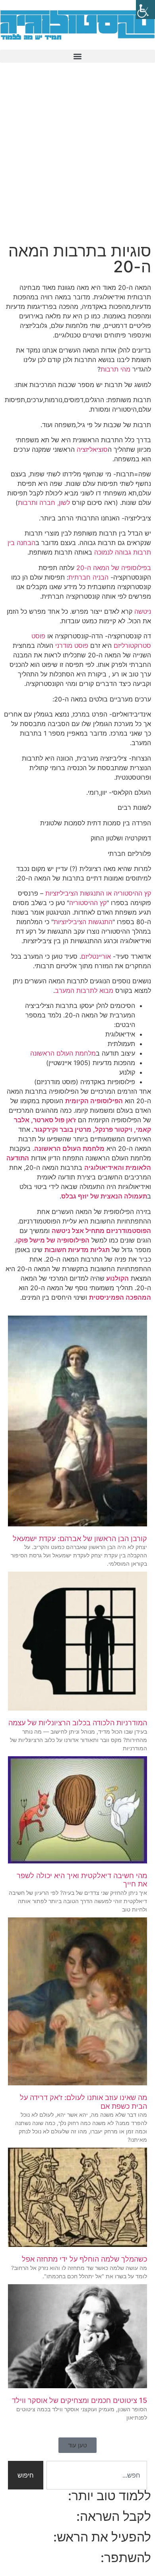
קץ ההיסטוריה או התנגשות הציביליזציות (98, 893)
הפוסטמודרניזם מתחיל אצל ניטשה (101, 1231)
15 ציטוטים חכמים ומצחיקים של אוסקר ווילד (79, 2400)
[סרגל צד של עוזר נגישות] (145, 10)
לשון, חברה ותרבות (44, 503)
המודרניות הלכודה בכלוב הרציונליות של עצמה (78, 1723)
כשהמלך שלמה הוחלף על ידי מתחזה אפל (84, 2259)
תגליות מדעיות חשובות (77, 1250)
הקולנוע (117, 1278)
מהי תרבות (115, 369)
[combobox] (97, 2475)
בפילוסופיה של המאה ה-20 (114, 568)
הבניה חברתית (88, 577)
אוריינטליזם (96, 956)
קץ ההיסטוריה (88, 903)
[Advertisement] (77, 158)
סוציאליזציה (92, 449)
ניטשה (143, 611)
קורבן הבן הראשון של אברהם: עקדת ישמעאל (80, 1538)
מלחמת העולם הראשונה (63, 1053)
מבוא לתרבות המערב (84, 990)
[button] (77, 56)
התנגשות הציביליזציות (83, 922)
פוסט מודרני (71, 645)
